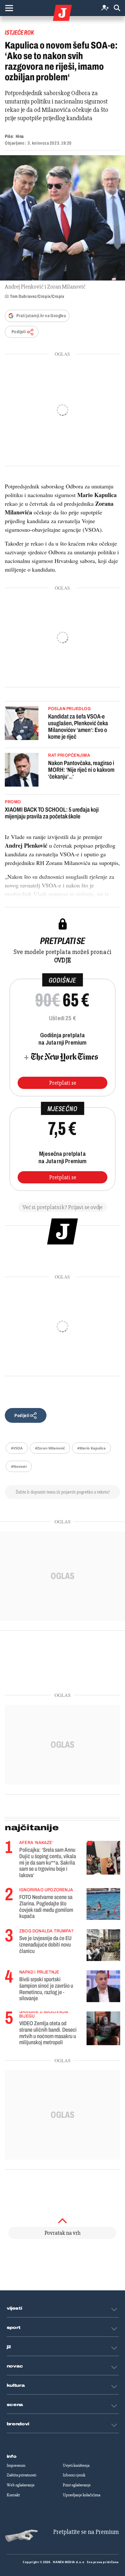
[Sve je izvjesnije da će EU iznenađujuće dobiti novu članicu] (103, 1945)
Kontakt (13, 2495)
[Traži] (117, 8)
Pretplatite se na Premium (86, 2532)
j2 (9, 2347)
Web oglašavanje (21, 2485)
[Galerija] (63, 218)
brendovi (18, 2424)
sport (14, 2328)
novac (15, 2366)
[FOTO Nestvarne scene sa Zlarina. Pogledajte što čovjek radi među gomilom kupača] (103, 1904)
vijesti (14, 2308)
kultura (16, 2385)
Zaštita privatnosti (21, 2475)
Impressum (16, 2465)
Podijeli (19, 332)
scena (15, 2405)
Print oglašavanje (77, 2485)
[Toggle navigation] (9, 8)
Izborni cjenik (74, 2475)
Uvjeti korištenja (76, 2465)
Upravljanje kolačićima (82, 2495)
